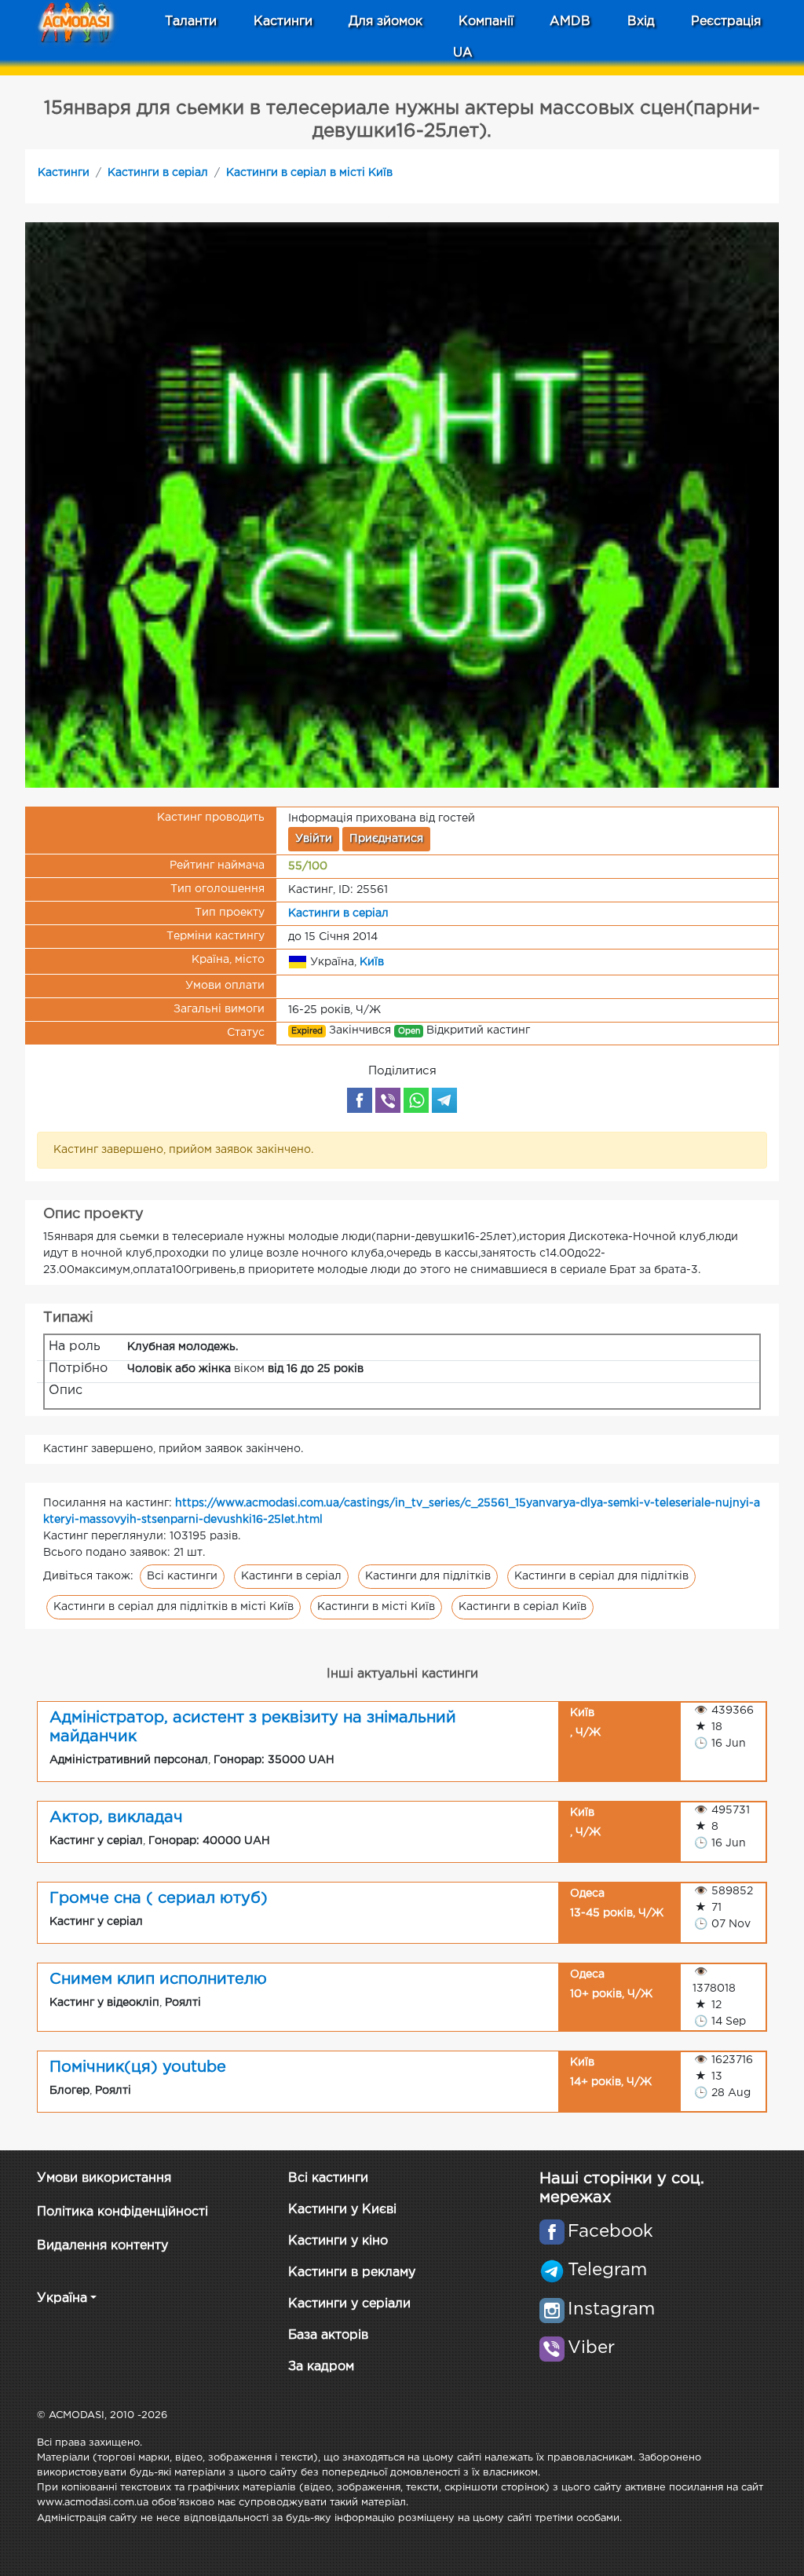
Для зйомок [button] (386, 22)
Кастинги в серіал (158, 173)
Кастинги (64, 173)
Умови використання (104, 2178)
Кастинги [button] (283, 22)
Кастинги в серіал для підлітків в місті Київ (174, 1607)
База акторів (328, 2335)
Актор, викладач (116, 1817)
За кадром (321, 2367)
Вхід (641, 22)
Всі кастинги (182, 1576)
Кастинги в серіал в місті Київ (309, 173)
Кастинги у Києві (342, 2210)
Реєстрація (726, 22)
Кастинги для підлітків (428, 1576)
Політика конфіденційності (122, 2212)
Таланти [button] (191, 22)
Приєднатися (386, 839)
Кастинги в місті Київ (376, 1607)
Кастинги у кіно (338, 2241)
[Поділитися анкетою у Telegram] (444, 1100)
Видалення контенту (102, 2246)
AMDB (570, 22)
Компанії (486, 22)
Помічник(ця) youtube (138, 2067)
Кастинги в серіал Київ (523, 1607)
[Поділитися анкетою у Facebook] (360, 1100)
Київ (372, 961)
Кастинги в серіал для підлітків (601, 1576)
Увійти (314, 839)
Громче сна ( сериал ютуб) (159, 1898)
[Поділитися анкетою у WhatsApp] (416, 1100)
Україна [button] (62, 2298)
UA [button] (463, 53)
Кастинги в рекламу (352, 2272)
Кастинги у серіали (349, 2304)
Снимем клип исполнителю (158, 1979)
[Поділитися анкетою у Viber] (388, 1100)
